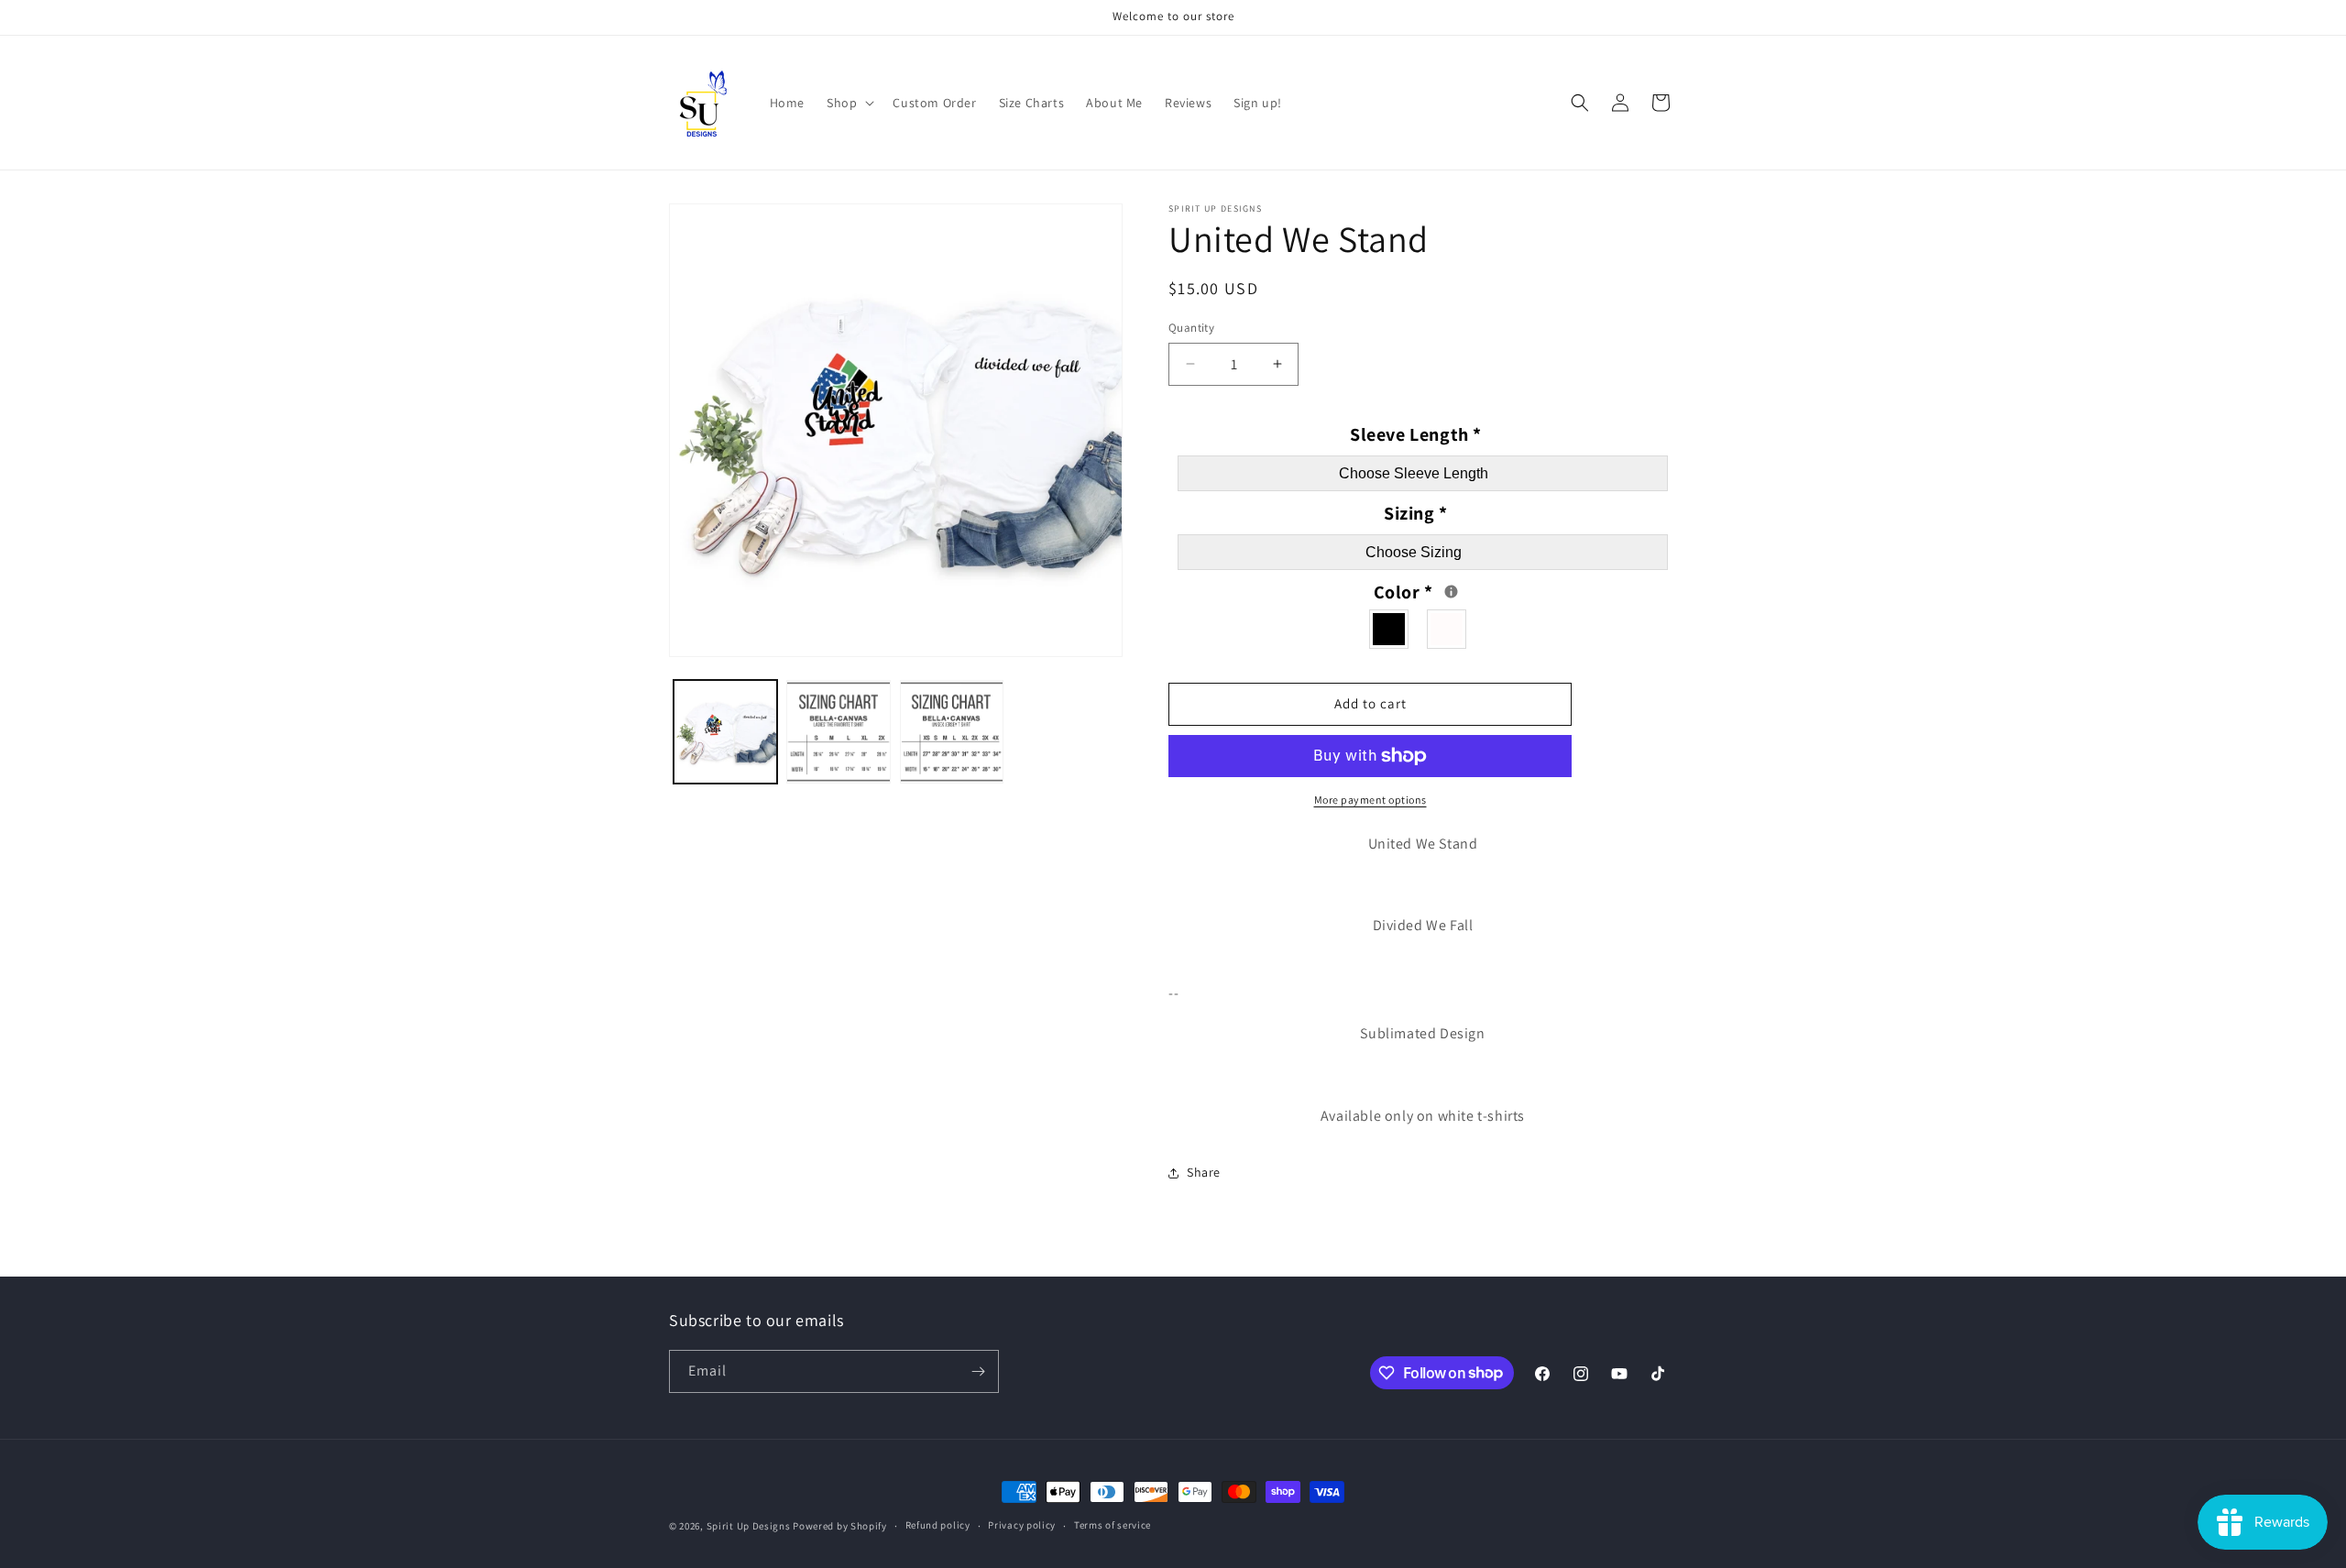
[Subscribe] (978, 1371)
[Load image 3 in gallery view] (952, 732)
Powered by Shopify (840, 1526)
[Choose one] (1451, 592)
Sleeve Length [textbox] (1416, 434)
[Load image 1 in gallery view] (725, 732)
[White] (1447, 629)
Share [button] (1204, 1172)
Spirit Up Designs (749, 1526)
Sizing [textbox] (1416, 513)
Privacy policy (1022, 1525)
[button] (849, 103)
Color (1440, 590)
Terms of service (1113, 1525)
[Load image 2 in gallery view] (838, 732)
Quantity (1191, 328)
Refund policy (938, 1525)
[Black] (1390, 629)
